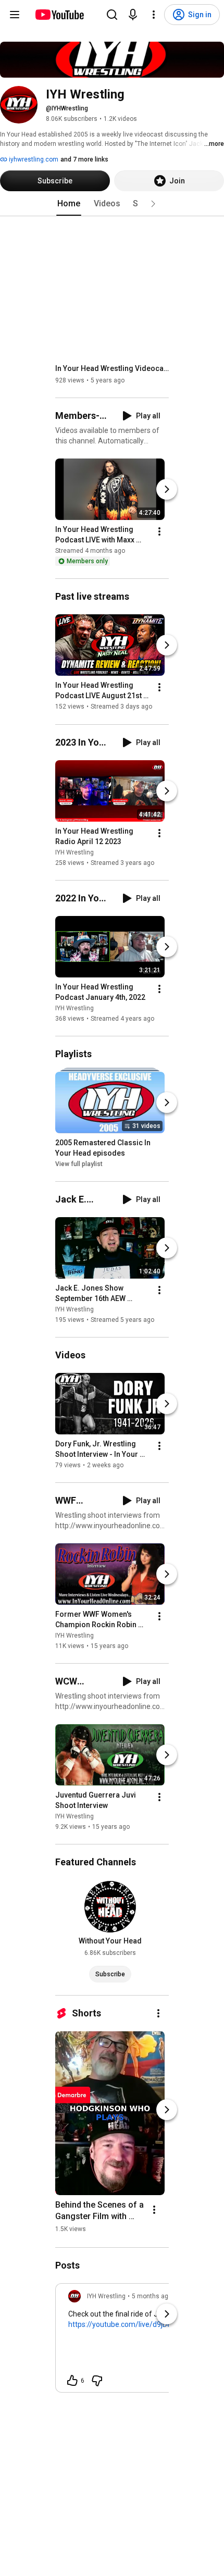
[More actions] (159, 531)
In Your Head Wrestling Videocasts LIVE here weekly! (112, 368)
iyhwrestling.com (33, 159)
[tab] (69, 204)
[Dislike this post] (97, 2381)
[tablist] (112, 204)
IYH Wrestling (74, 852)
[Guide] (15, 15)
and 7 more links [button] (84, 159)
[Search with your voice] (133, 15)
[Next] (167, 489)
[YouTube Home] (59, 15)
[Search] (112, 15)
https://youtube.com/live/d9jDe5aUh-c (132, 2324)
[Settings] (154, 15)
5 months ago (152, 2296)
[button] (153, 204)
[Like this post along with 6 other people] (72, 2381)
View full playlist (79, 1164)
